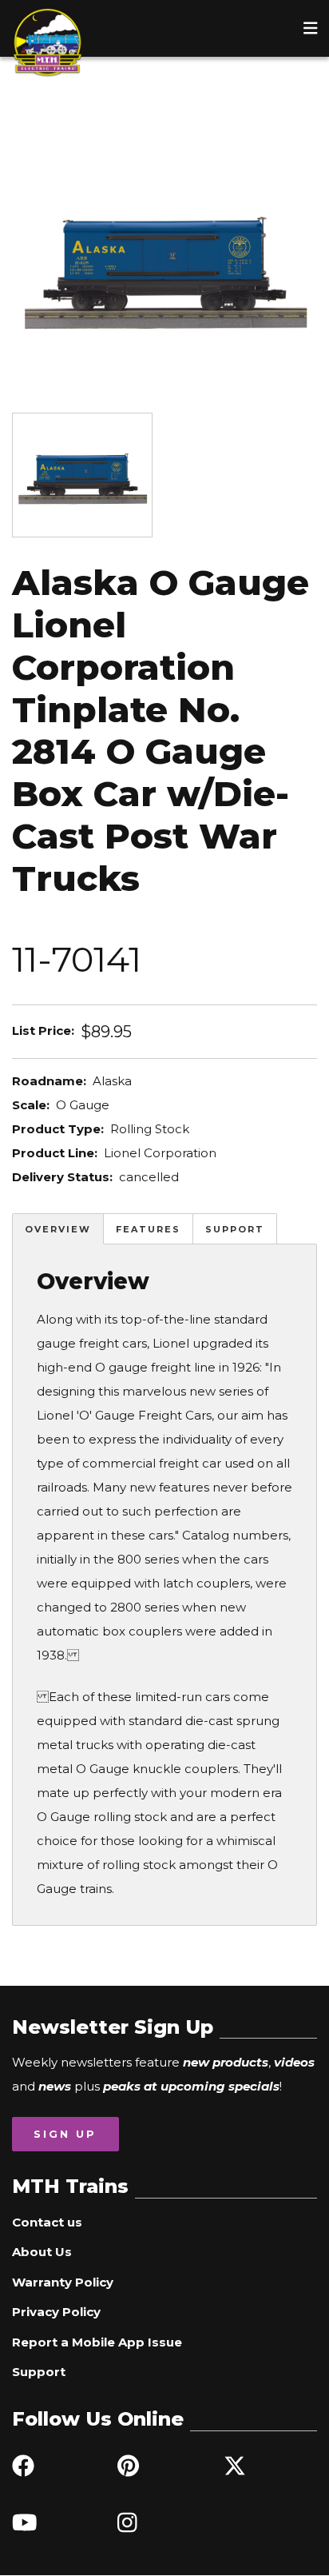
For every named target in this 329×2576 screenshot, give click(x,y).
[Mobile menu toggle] (311, 28)
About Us (42, 2252)
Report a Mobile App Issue (97, 2342)
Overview (58, 1229)
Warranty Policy (63, 2282)
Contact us (47, 2222)
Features (148, 1229)
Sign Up (65, 2134)
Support (235, 1229)
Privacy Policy (56, 2312)
